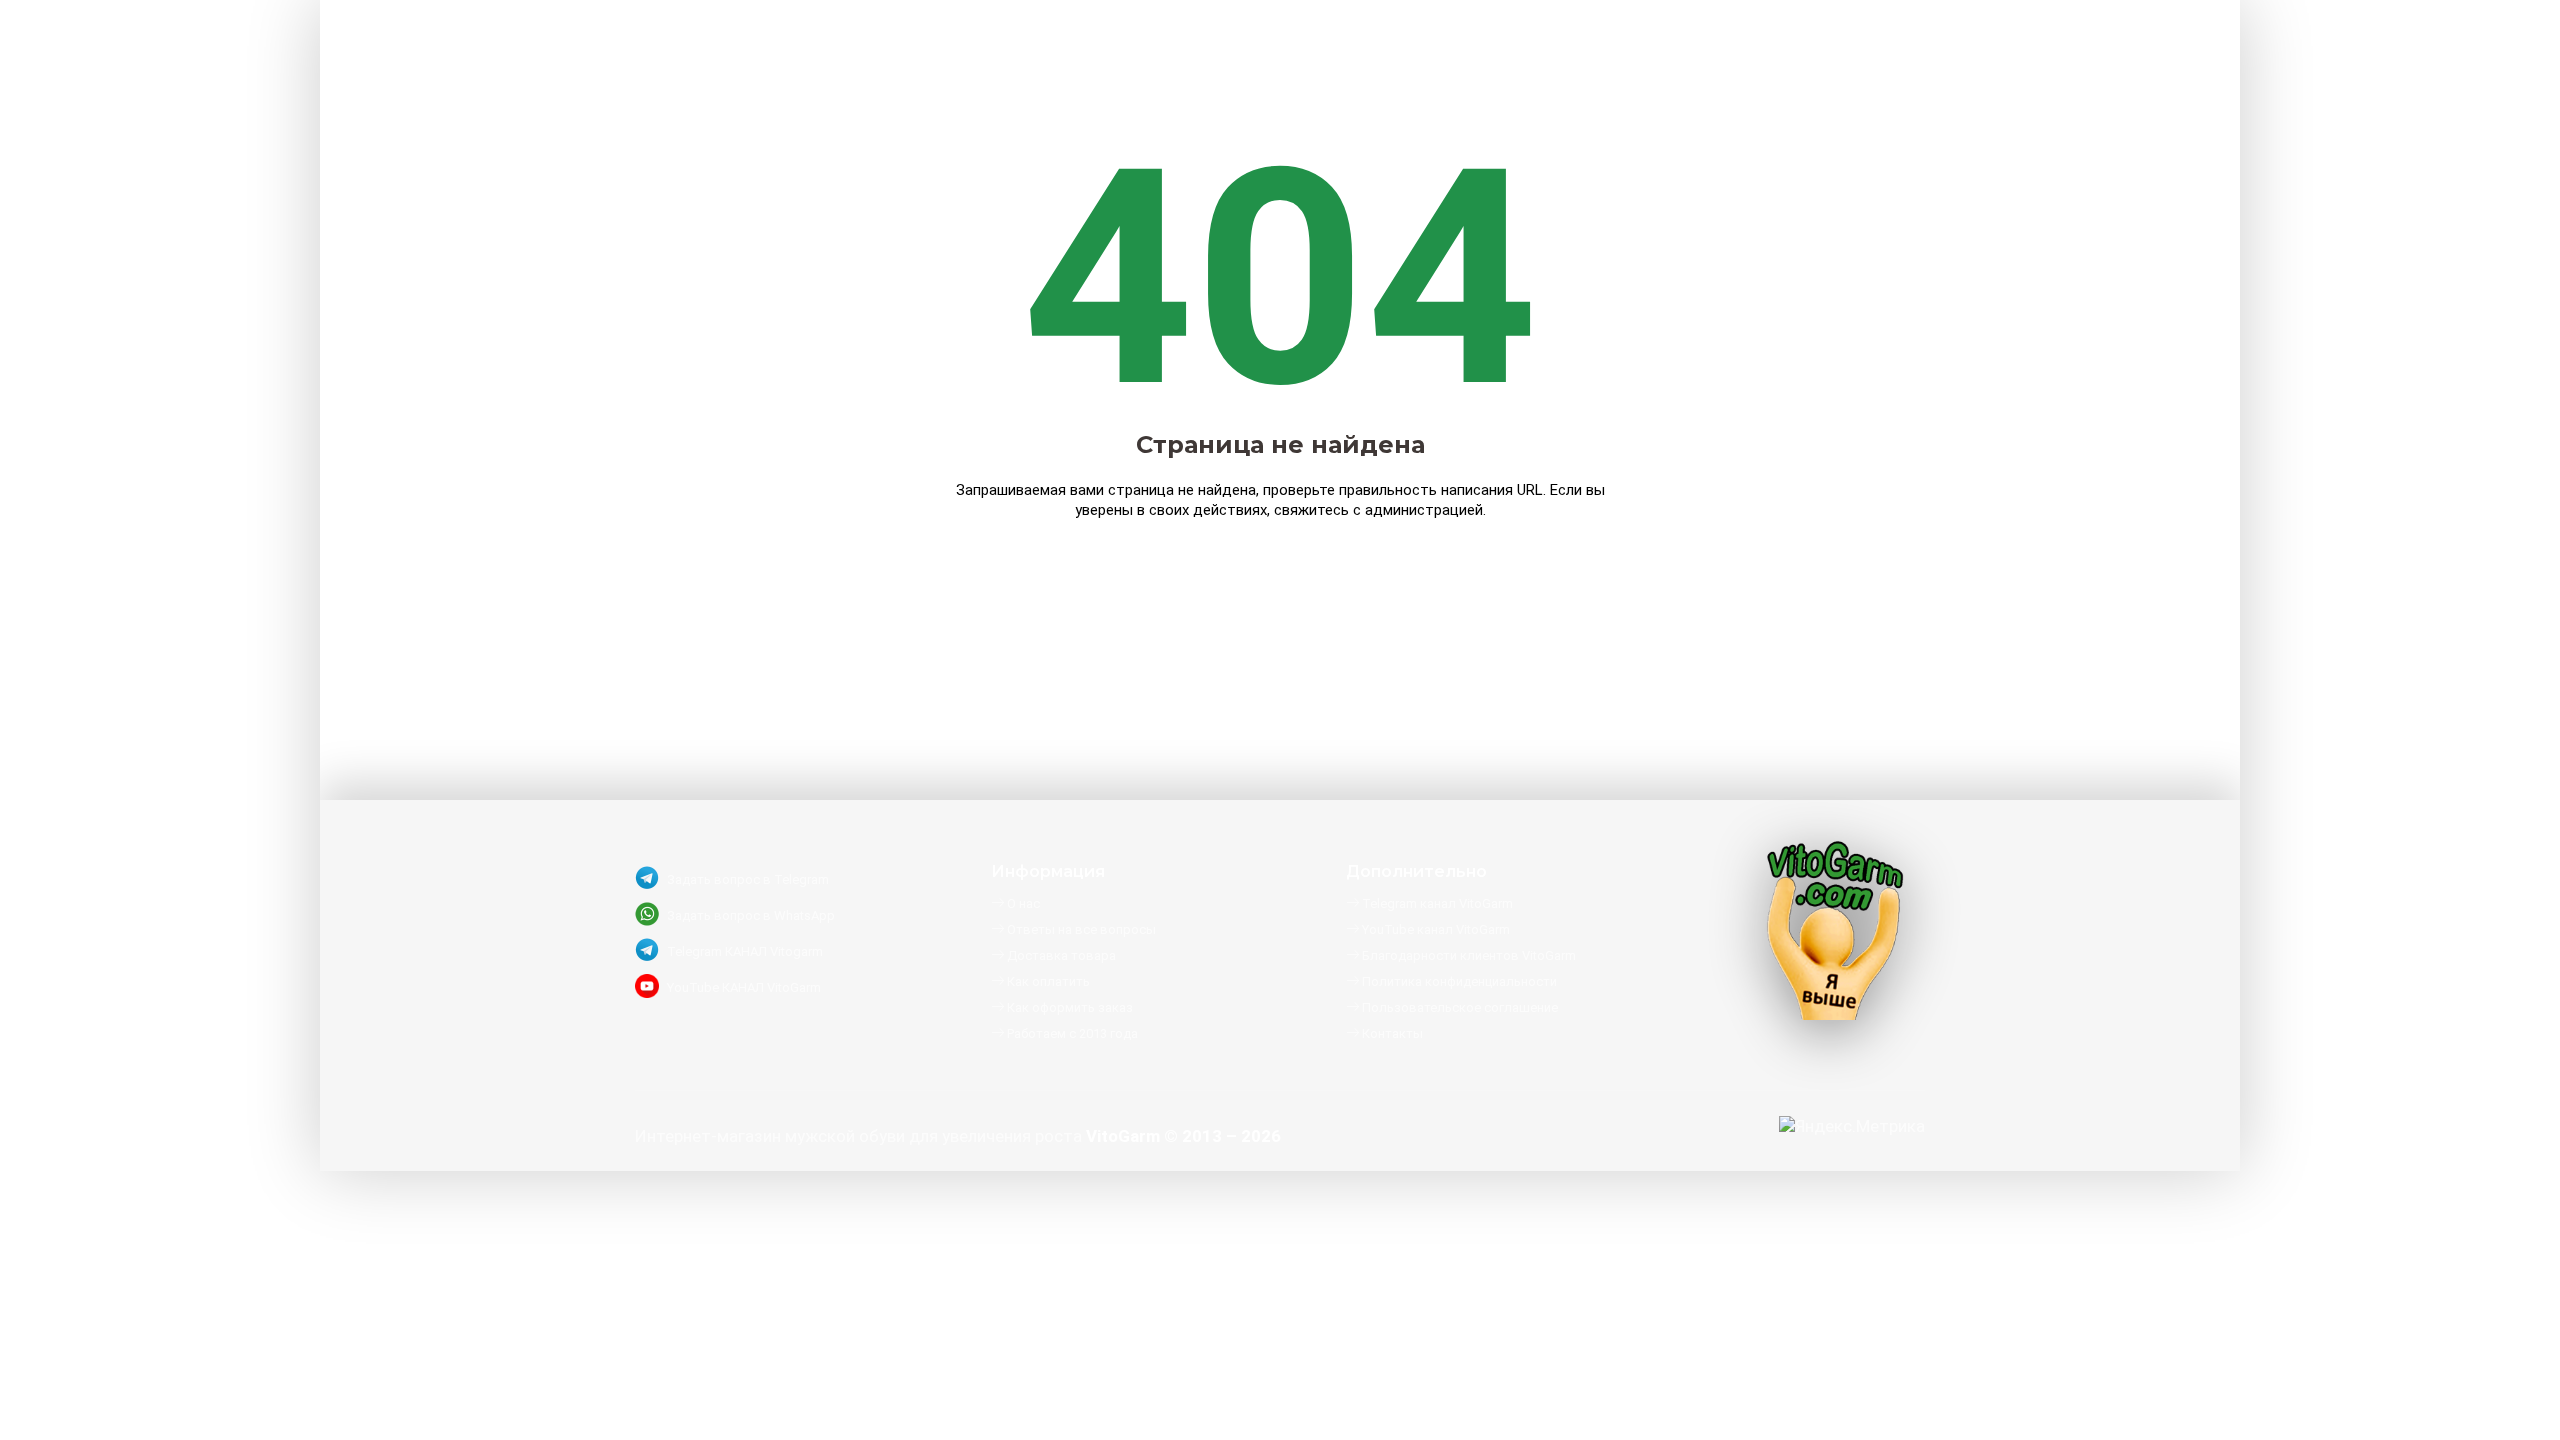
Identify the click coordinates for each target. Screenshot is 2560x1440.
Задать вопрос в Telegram (748, 879)
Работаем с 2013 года (1071, 1033)
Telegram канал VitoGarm (1436, 903)
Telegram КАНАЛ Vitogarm (745, 951)
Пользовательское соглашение (1458, 1007)
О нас (1022, 903)
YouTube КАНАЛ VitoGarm (744, 987)
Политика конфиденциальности (1458, 981)
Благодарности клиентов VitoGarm (1467, 955)
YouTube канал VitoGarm (1434, 929)
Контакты (1391, 1033)
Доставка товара (1060, 955)
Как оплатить (1047, 981)
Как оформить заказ (1068, 1007)
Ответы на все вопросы (1080, 929)
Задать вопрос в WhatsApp (751, 915)
